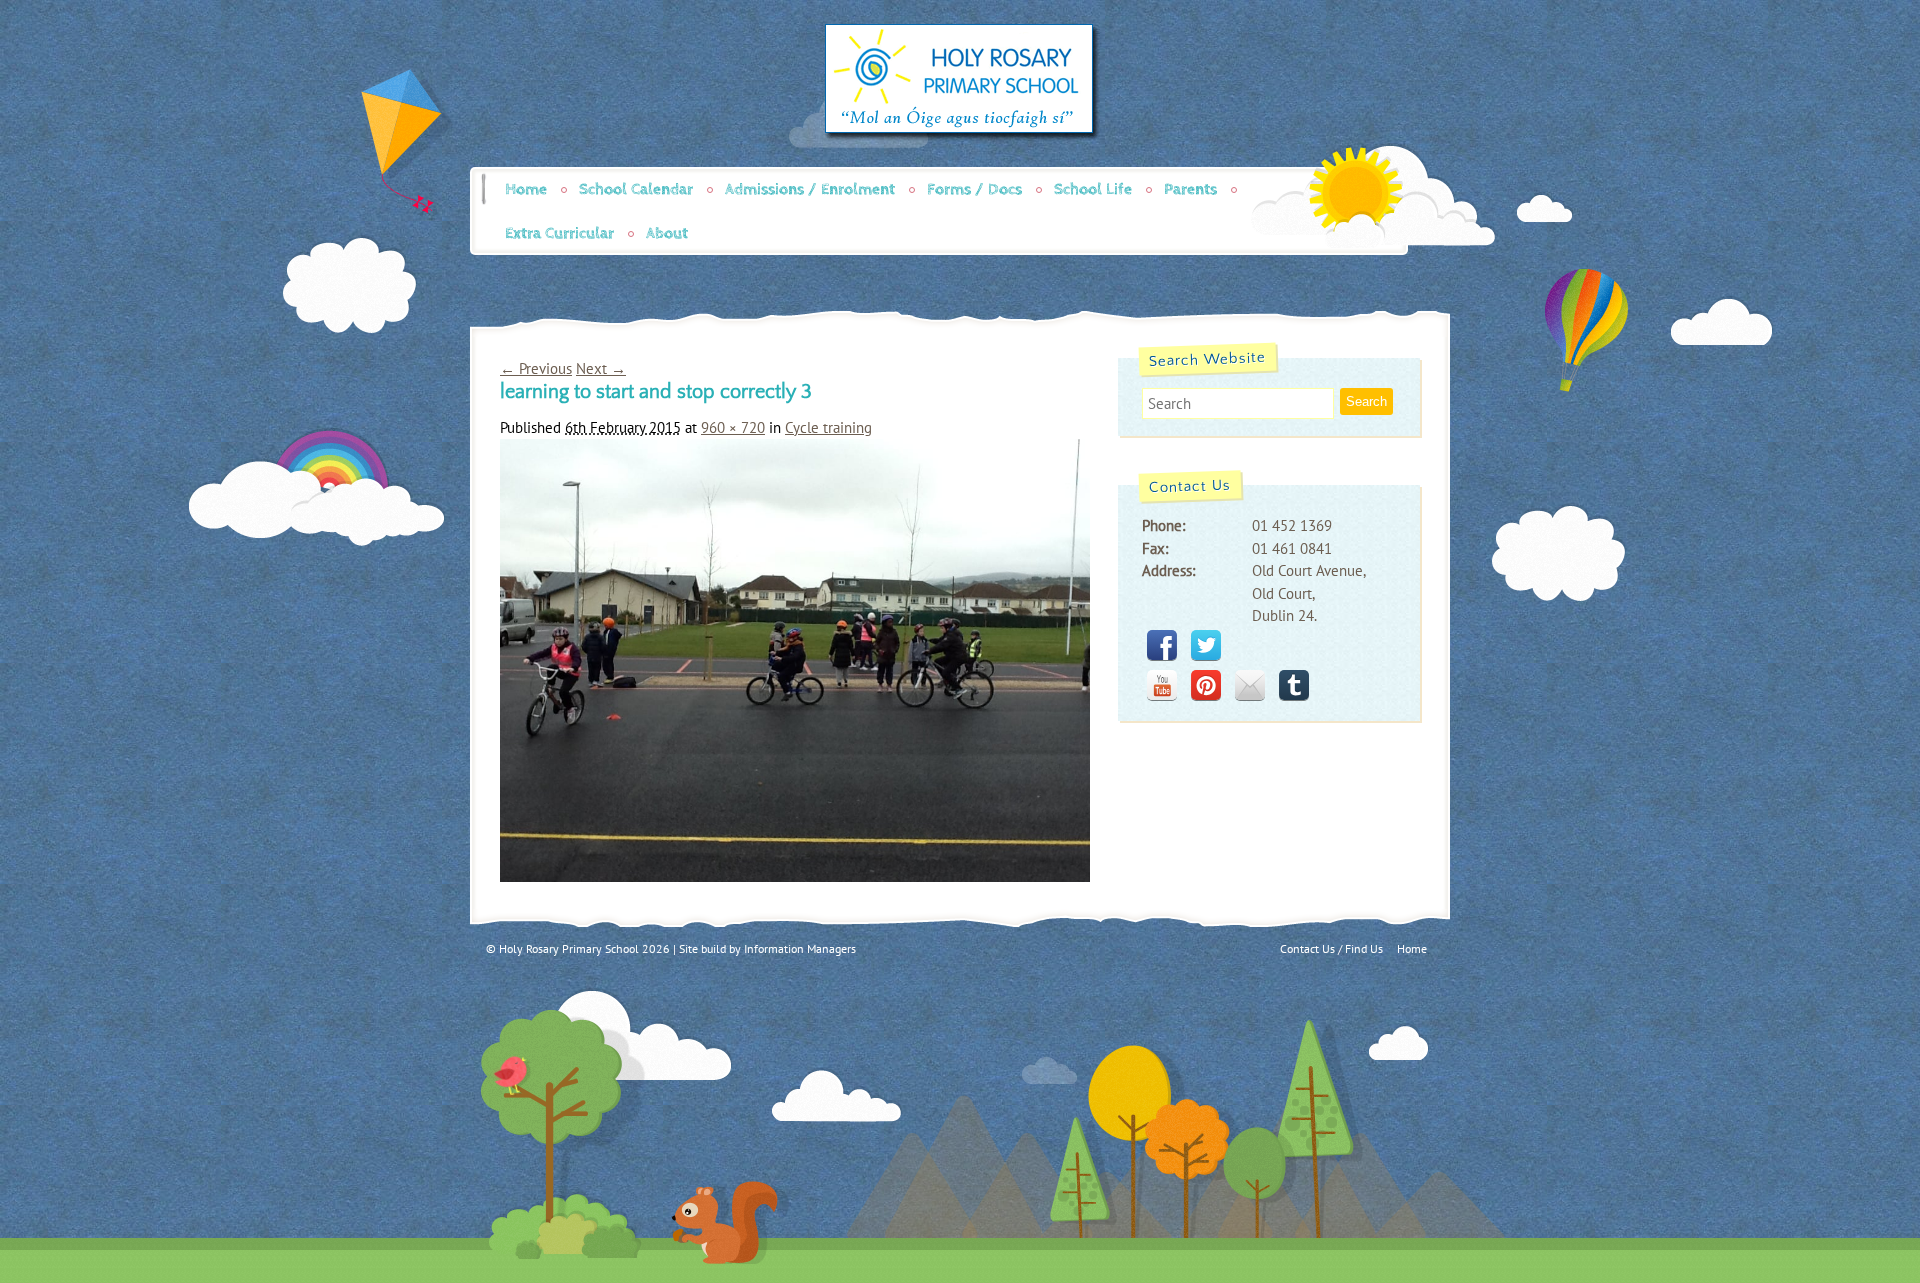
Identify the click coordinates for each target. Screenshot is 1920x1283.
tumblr (1294, 685)
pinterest (1206, 685)
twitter (1206, 645)
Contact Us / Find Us (1331, 948)
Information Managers (800, 948)
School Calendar (636, 189)
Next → (601, 368)
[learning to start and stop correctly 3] (795, 876)
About (667, 233)
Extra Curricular (559, 233)
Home (526, 189)
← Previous (536, 368)
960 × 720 (733, 427)
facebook (1162, 645)
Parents (1190, 189)
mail (1250, 685)
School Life (1093, 189)
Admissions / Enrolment (810, 189)
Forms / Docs (974, 189)
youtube (1162, 685)
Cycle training (828, 427)
